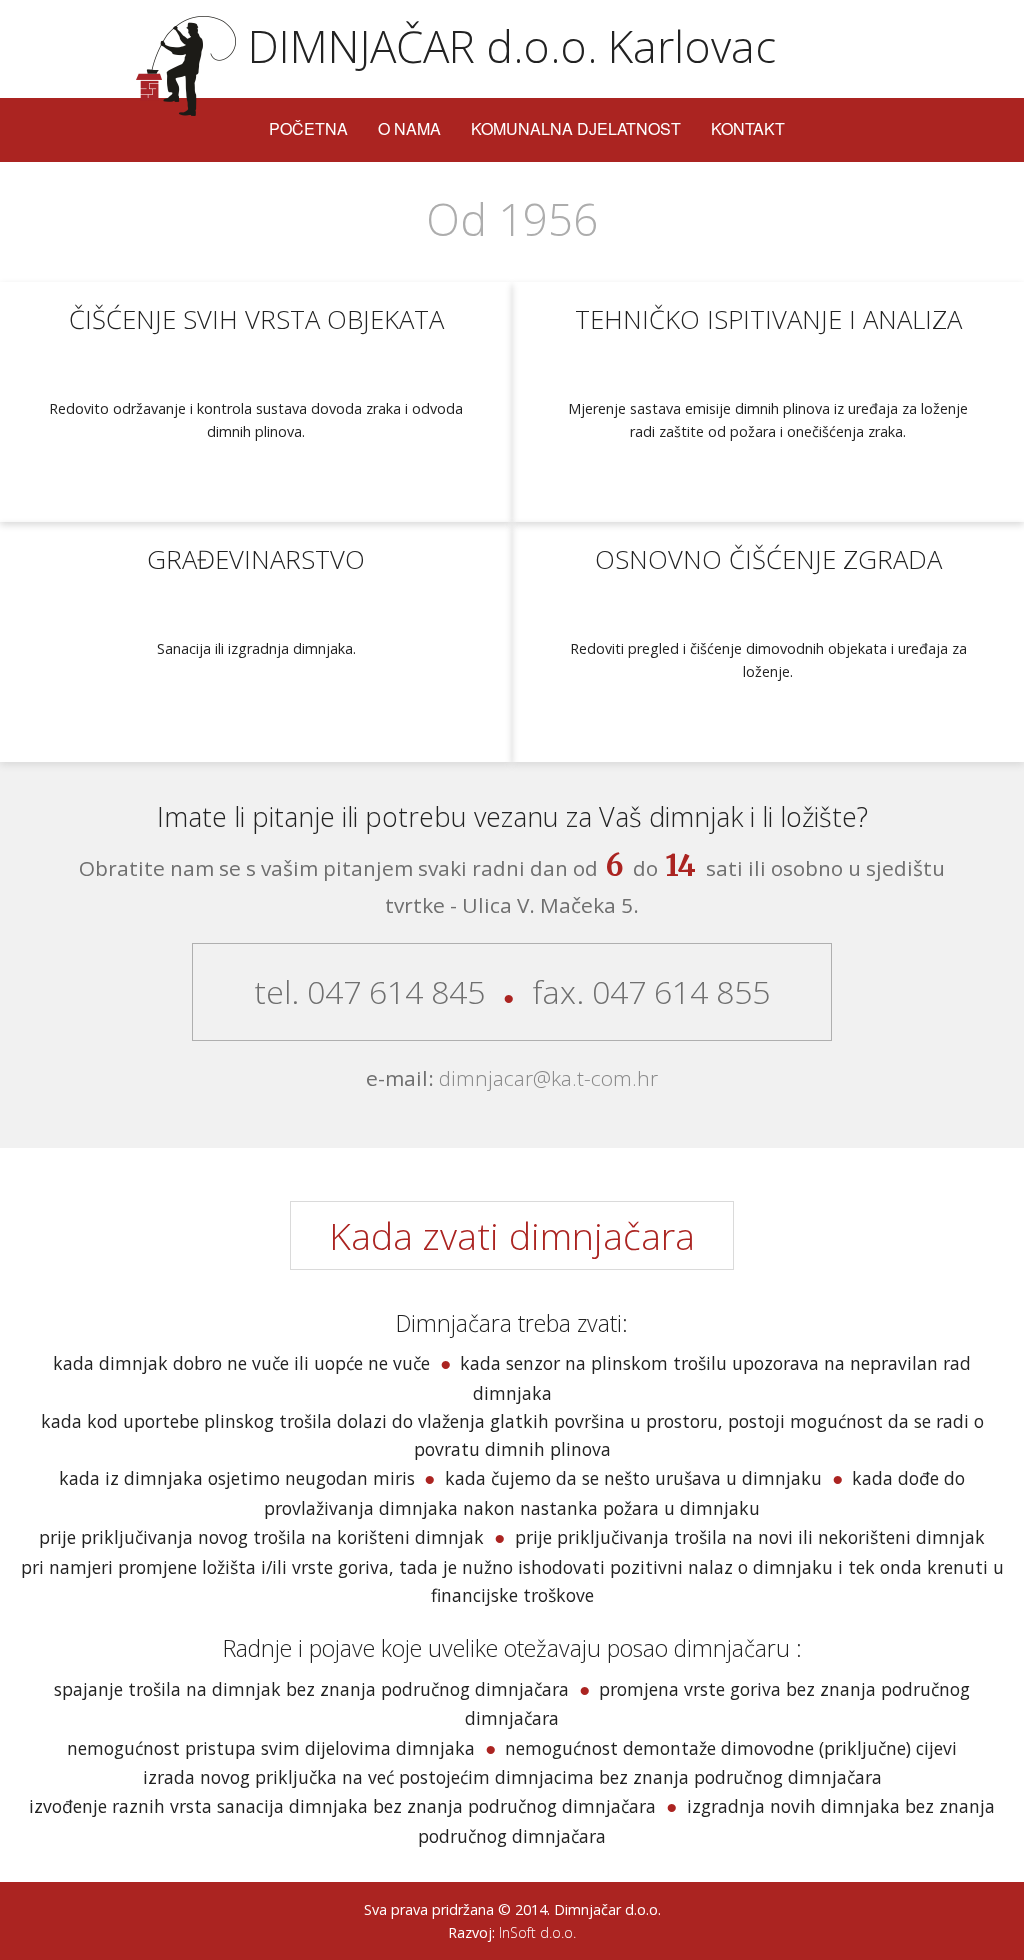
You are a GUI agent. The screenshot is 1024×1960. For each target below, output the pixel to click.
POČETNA (308, 128)
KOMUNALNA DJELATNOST (576, 128)
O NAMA (409, 128)
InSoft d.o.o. (535, 1932)
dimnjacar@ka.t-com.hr (546, 1078)
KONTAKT (748, 128)
